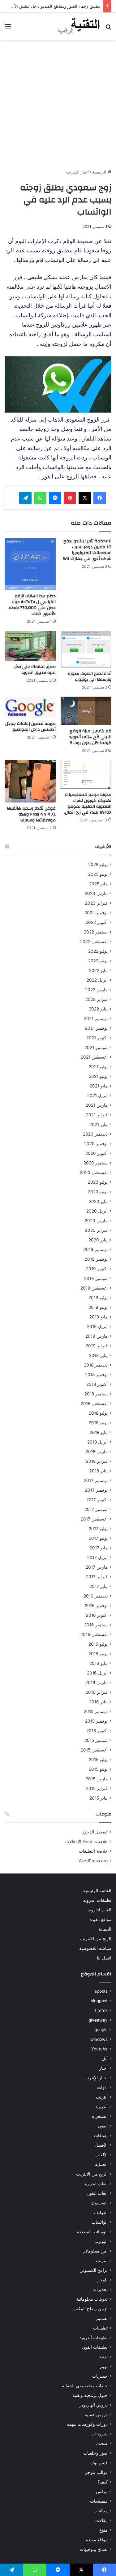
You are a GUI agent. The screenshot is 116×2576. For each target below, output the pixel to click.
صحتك (102, 2443)
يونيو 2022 (98, 961)
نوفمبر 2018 (96, 1375)
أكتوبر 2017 (97, 1500)
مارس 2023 (96, 893)
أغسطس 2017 (94, 1519)
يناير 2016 (98, 1702)
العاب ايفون (97, 2193)
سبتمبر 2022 (96, 932)
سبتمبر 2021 (96, 1047)
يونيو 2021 (98, 1076)
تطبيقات (100, 2328)
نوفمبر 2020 (96, 1144)
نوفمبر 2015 (96, 1721)
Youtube (99, 2049)
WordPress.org (93, 1861)
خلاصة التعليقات (93, 1851)
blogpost (99, 2001)
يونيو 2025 (98, 874)
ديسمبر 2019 (96, 1250)
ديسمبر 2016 (96, 1596)
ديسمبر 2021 (96, 1019)
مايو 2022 (98, 970)
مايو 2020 (98, 1201)
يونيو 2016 (98, 1654)
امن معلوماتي (95, 2251)
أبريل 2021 (97, 1096)
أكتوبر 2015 (97, 1731)
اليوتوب (101, 2241)
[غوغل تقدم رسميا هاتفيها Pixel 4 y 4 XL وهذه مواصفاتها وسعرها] (30, 781)
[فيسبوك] (100, 498)
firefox (101, 2010)
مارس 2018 (97, 1452)
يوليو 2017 (98, 1529)
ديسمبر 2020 (95, 1134)
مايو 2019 (99, 1317)
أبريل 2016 (97, 1673)
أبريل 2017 (97, 1557)
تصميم (102, 2318)
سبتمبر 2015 (96, 1740)
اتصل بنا (104, 1958)
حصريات (100, 2376)
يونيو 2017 (98, 1538)
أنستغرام (100, 2116)
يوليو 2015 (98, 1760)
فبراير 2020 (96, 1230)
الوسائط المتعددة (92, 2232)
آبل (105, 2059)
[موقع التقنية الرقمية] (79, 26)
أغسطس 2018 (94, 1403)
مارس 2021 (97, 1105)
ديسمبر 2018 (96, 1365)
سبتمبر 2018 (96, 1394)
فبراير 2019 (97, 1346)
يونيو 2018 (98, 1423)
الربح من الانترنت (96, 1939)
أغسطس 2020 (94, 1173)
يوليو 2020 (98, 1182)
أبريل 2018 (97, 1442)
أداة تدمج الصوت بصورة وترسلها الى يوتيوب (90, 677)
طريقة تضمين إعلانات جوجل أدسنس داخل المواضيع (30, 727)
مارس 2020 (96, 1221)
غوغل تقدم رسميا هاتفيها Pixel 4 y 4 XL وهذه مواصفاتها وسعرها (31, 814)
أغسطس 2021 (94, 1057)
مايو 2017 (99, 1548)
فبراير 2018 (97, 1461)
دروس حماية (96, 2415)
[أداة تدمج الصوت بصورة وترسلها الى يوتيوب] (86, 649)
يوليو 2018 (98, 1413)
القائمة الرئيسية (97, 1891)
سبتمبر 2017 (96, 1509)
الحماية (105, 1929)
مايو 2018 (99, 1432)
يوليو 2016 (98, 1644)
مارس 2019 (97, 1336)
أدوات (102, 2087)
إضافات (101, 2135)
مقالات (101, 2520)
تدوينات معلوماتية (92, 2299)
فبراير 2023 (96, 903)
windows (99, 2039)
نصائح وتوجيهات (94, 2549)
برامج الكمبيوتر (94, 2270)
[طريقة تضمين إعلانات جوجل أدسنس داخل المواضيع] (30, 707)
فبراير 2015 (97, 1788)
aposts (101, 1991)
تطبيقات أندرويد (97, 1900)
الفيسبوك (99, 2203)
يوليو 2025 (98, 865)
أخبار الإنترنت (77, 172)
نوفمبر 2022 (96, 913)
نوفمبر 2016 (96, 1606)
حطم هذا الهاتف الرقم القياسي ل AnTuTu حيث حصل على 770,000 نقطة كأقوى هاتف (32, 605)
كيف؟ (103, 2482)
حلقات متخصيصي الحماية (85, 2386)
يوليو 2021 (98, 1067)
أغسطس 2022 (94, 942)
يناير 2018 (99, 1471)
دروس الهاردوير (94, 2405)
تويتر (103, 2366)
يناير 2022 (98, 1009)
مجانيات (101, 2511)
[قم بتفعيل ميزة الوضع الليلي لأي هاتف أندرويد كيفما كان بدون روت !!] (86, 711)
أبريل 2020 (97, 1211)
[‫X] (85, 498)
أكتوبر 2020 (97, 1153)
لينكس (102, 2492)
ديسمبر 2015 (96, 1711)
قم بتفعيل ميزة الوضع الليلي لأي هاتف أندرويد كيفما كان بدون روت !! (90, 737)
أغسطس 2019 (94, 1288)
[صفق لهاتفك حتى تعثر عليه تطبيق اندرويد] (30, 646)
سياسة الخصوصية (95, 1948)
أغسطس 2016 (94, 1634)
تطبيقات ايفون (95, 2347)
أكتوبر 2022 (97, 922)
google (101, 2030)
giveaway (98, 2020)
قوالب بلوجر (96, 2472)
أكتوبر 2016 (97, 1615)
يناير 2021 (99, 1124)
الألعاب (101, 2155)
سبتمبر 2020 (96, 1163)
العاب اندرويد (100, 1910)
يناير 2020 (98, 1240)
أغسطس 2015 (94, 1750)
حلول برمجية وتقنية (90, 2395)
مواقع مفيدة (101, 1919)
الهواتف (101, 2212)
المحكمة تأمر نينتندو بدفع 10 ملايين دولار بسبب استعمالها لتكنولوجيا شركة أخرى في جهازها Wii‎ (87, 550)
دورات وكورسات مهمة (87, 2424)
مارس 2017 (97, 1567)
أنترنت (102, 2097)
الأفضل (101, 2145)
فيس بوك (99, 2463)
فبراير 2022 (97, 999)
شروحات (99, 2434)
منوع (103, 2530)
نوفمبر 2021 (96, 1028)
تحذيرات (100, 2289)
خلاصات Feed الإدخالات (86, 1842)
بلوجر (103, 2280)
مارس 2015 (97, 1779)
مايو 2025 (98, 884)
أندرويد (101, 2107)
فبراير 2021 (97, 1115)
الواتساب (100, 2222)
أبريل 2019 (97, 1326)
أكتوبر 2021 (97, 1038)
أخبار (103, 2068)
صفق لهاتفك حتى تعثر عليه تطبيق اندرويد (35, 670)
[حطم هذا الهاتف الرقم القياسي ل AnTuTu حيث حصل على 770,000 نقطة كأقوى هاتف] (30, 564)
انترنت (102, 2261)
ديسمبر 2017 (96, 1480)
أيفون (103, 2126)
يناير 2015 (99, 1798)
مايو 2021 (99, 1086)
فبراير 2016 (97, 1692)
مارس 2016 (97, 1683)
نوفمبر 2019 (96, 1259)
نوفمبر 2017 (96, 1490)
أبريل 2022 (97, 980)
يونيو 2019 (98, 1307)
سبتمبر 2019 (96, 1278)
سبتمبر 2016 (96, 1625)
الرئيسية (100, 172)
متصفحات (99, 2501)
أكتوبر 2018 (97, 1384)
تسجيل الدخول (95, 1832)
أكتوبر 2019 (97, 1269)
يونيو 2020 (98, 1192)
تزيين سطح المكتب (90, 2309)
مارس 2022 (96, 990)
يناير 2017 (99, 1586)
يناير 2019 (98, 1355)
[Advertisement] (58, 104)
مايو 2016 (99, 1663)
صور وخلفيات (95, 2453)
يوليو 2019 (98, 1298)
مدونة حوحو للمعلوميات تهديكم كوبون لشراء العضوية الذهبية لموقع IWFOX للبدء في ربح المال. (88, 804)
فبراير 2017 (97, 1577)
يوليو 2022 (98, 951)
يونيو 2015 (98, 1769)
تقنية (103, 2357)
